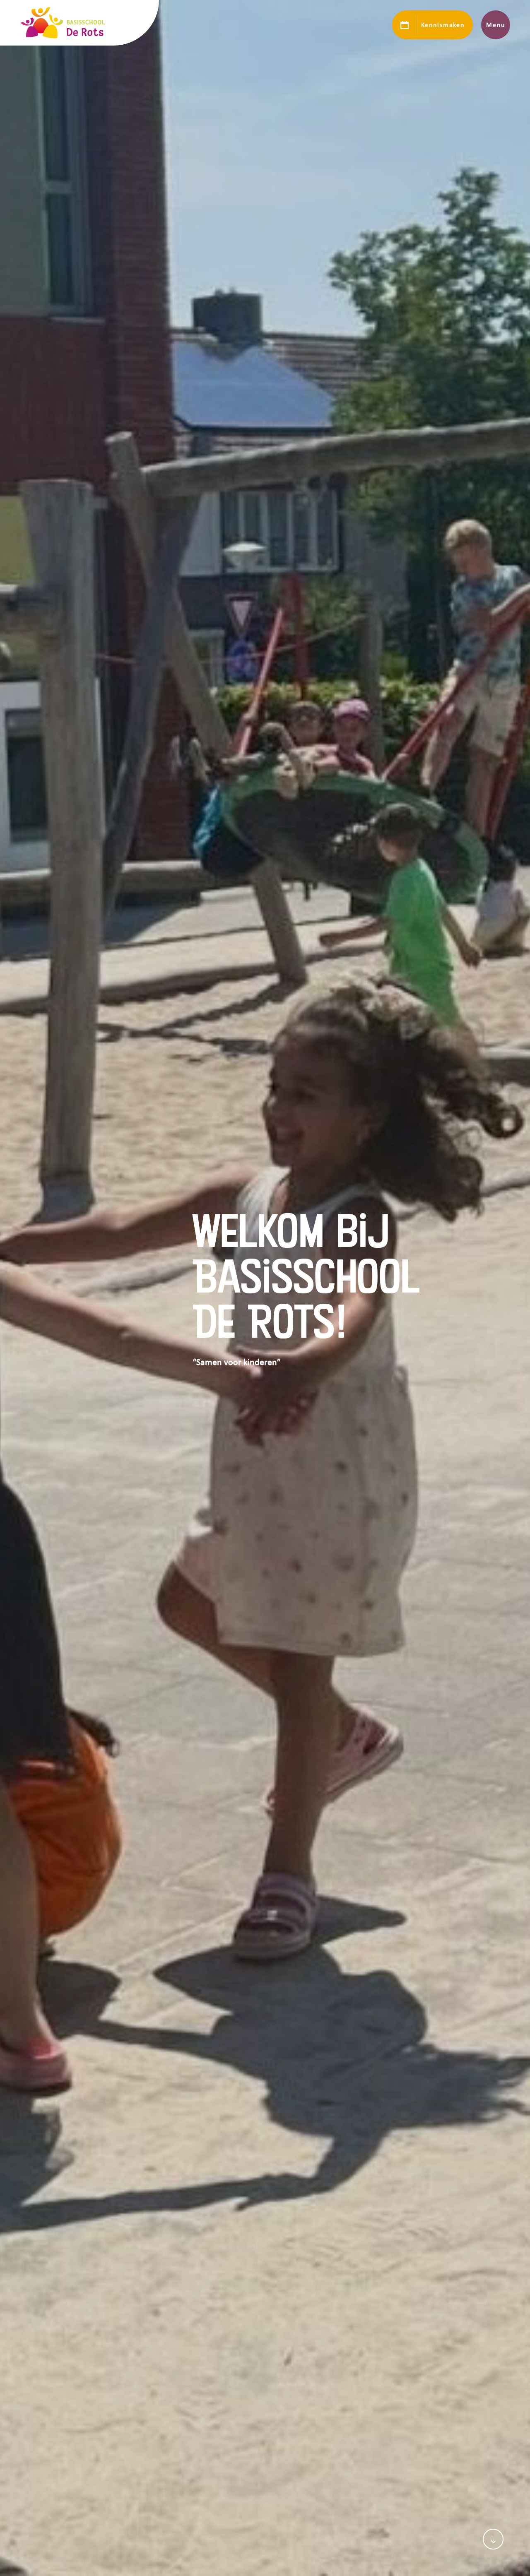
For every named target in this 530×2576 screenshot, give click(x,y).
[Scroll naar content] (493, 2539)
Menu (495, 25)
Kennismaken (443, 25)
